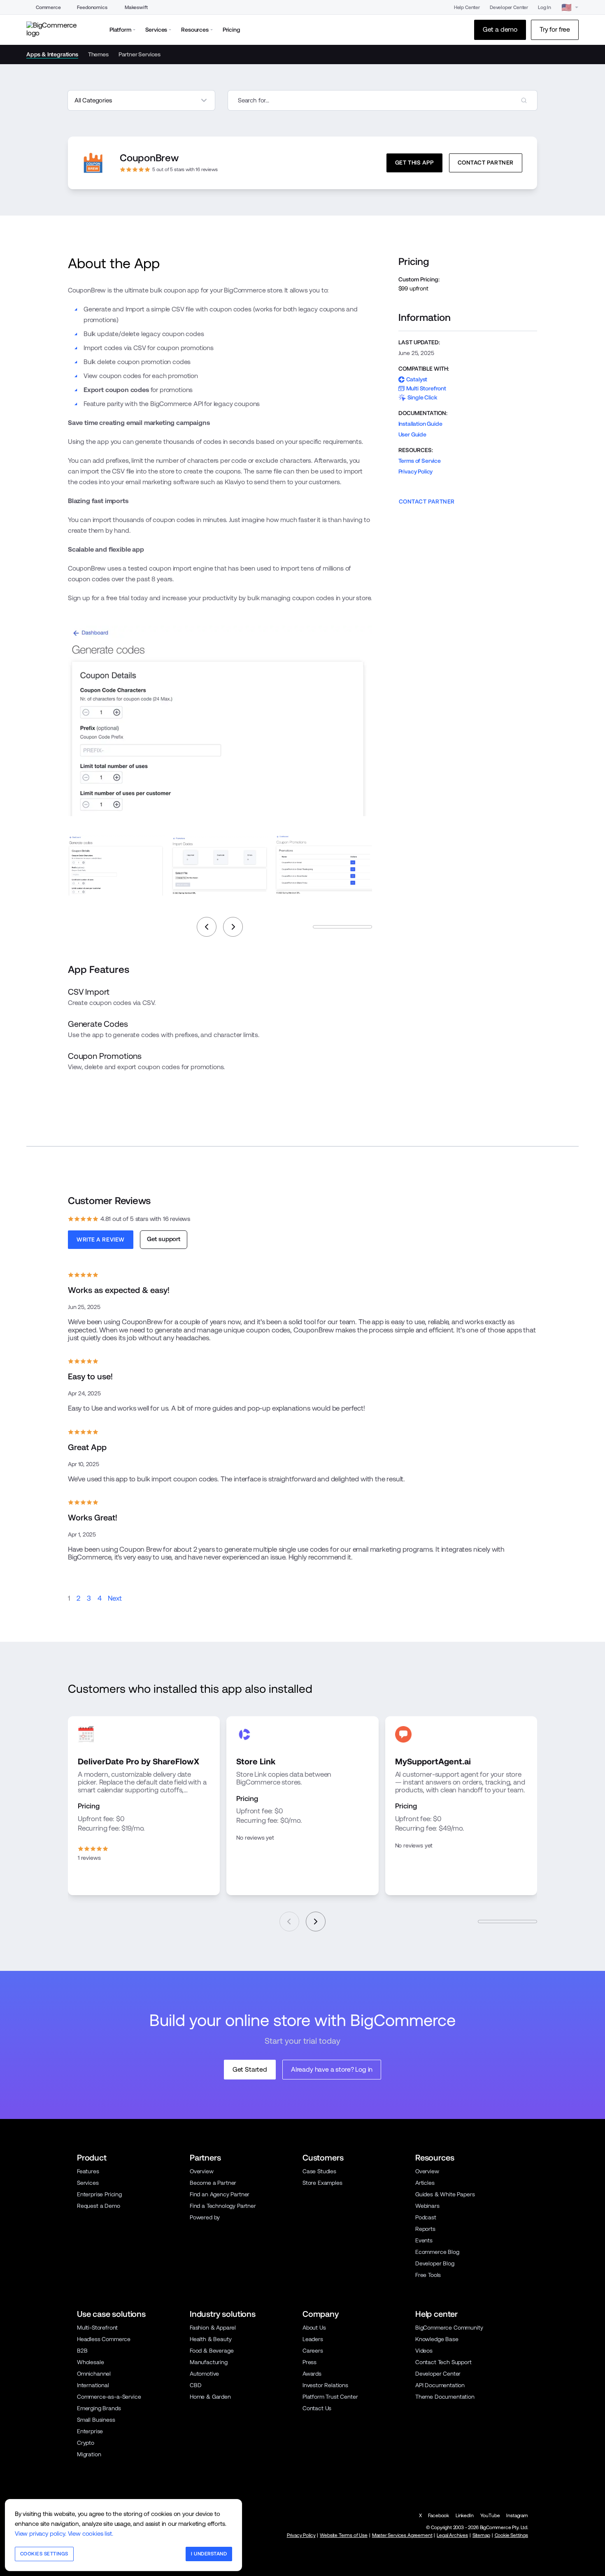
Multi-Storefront (97, 2328)
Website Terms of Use (344, 2535)
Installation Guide (420, 424)
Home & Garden (210, 2397)
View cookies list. (91, 2533)
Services (88, 2183)
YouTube (490, 2516)
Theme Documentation (445, 2397)
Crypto (86, 2443)
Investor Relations (325, 2385)
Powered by (205, 2217)
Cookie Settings (511, 2535)
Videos (424, 2351)
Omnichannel (94, 2374)
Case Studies (319, 2171)
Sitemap (481, 2535)
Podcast (426, 2217)
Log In (544, 7)
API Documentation (440, 2385)
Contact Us (317, 2408)
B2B (82, 2351)
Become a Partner (213, 2183)
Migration (89, 2454)
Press (309, 2362)
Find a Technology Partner (223, 2206)
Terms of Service (420, 461)
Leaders (313, 2339)
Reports (425, 2229)
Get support (164, 1239)
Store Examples (322, 2183)
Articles (425, 2183)
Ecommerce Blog (437, 2252)
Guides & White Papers (445, 2194)
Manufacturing (209, 2362)
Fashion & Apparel (213, 2328)
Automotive (204, 2374)
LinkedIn (465, 2516)
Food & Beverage (212, 2351)
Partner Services (140, 54)
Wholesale (91, 2362)
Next (115, 1598)
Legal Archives (452, 2535)
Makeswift (136, 7)
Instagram (517, 2516)
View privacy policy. (41, 2533)
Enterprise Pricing (99, 2194)
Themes (98, 54)
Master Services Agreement (402, 2535)
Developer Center (509, 7)
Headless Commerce (104, 2339)
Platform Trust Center (330, 2397)
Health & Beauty (211, 2339)
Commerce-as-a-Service (109, 2397)
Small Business (96, 2420)
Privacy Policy (416, 471)
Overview (202, 2171)
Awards (312, 2374)
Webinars (427, 2206)
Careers (313, 2351)
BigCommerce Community (449, 2328)
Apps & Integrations (52, 54)
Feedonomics (92, 7)
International (93, 2385)
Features (88, 2171)
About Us (314, 2328)
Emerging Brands (99, 2408)
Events (424, 2240)
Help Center (467, 7)
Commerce (48, 7)
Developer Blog (435, 2263)
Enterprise (90, 2431)
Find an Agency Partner (220, 2194)
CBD (196, 2385)
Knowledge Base (437, 2339)
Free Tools (428, 2275)
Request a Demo (99, 2206)
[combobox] (383, 100)
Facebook (439, 2516)
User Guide (412, 434)
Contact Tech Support (443, 2362)
